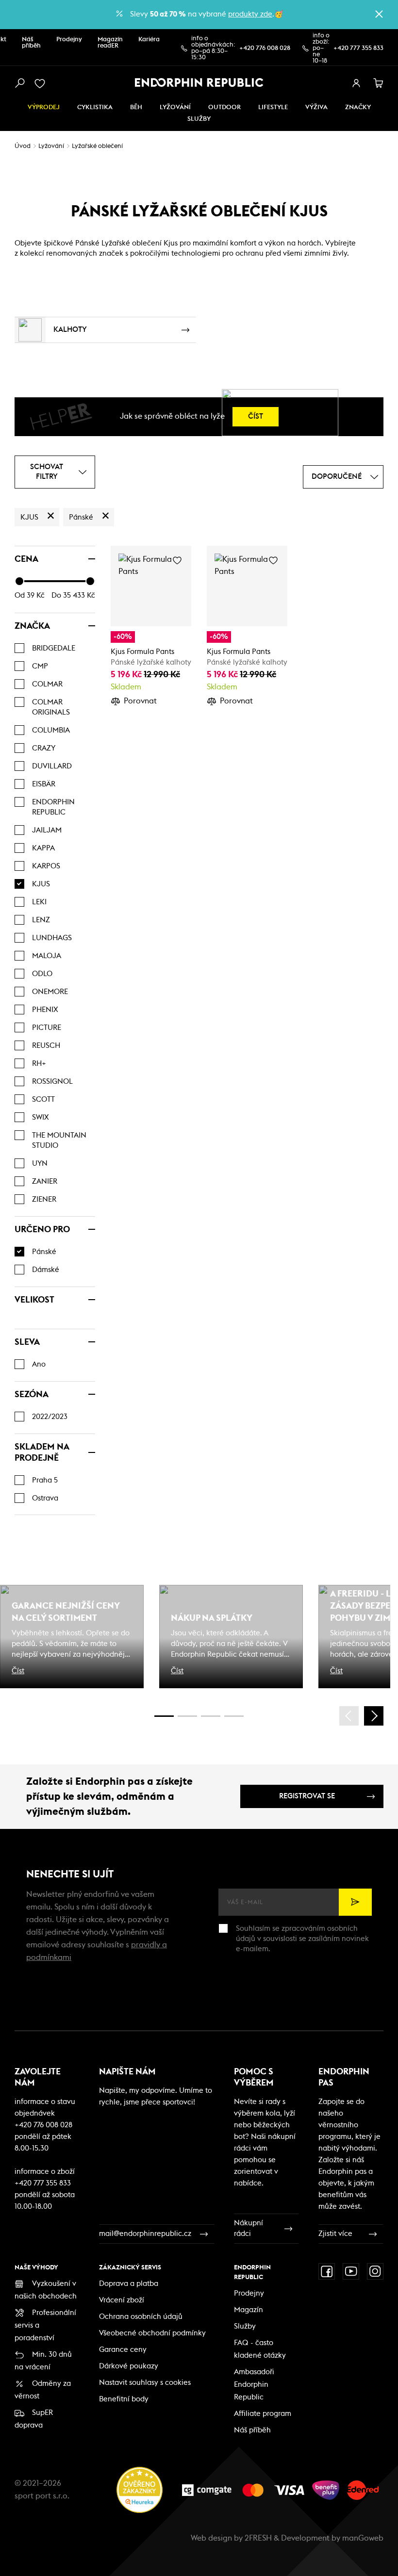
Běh (136, 107)
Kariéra (149, 40)
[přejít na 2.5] (187, 1716)
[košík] (379, 83)
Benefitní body (124, 2399)
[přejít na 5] (211, 1716)
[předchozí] (349, 1716)
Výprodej (44, 107)
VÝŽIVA (316, 107)
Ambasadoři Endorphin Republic (254, 2385)
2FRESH (258, 2538)
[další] (374, 1716)
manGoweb (363, 2538)
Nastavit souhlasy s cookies (145, 2383)
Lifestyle (273, 107)
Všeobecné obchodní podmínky (152, 2333)
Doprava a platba (129, 2284)
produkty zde (250, 14)
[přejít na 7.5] (234, 1716)
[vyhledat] (19, 83)
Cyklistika (95, 107)
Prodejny (69, 40)
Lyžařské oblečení (97, 146)
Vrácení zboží (122, 2300)
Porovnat (140, 701)
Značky (358, 107)
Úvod (23, 146)
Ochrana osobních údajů (141, 2317)
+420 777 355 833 (358, 48)
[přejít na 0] (164, 1716)
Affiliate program (263, 2414)
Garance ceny (123, 2350)
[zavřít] (379, 14)
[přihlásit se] (356, 83)
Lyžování (175, 107)
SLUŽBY (199, 119)
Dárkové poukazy (129, 2366)
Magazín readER (110, 43)
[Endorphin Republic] (199, 82)
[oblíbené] (42, 83)
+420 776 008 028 (265, 48)
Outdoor (224, 107)
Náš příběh (31, 43)
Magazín (249, 2310)
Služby (245, 2326)
